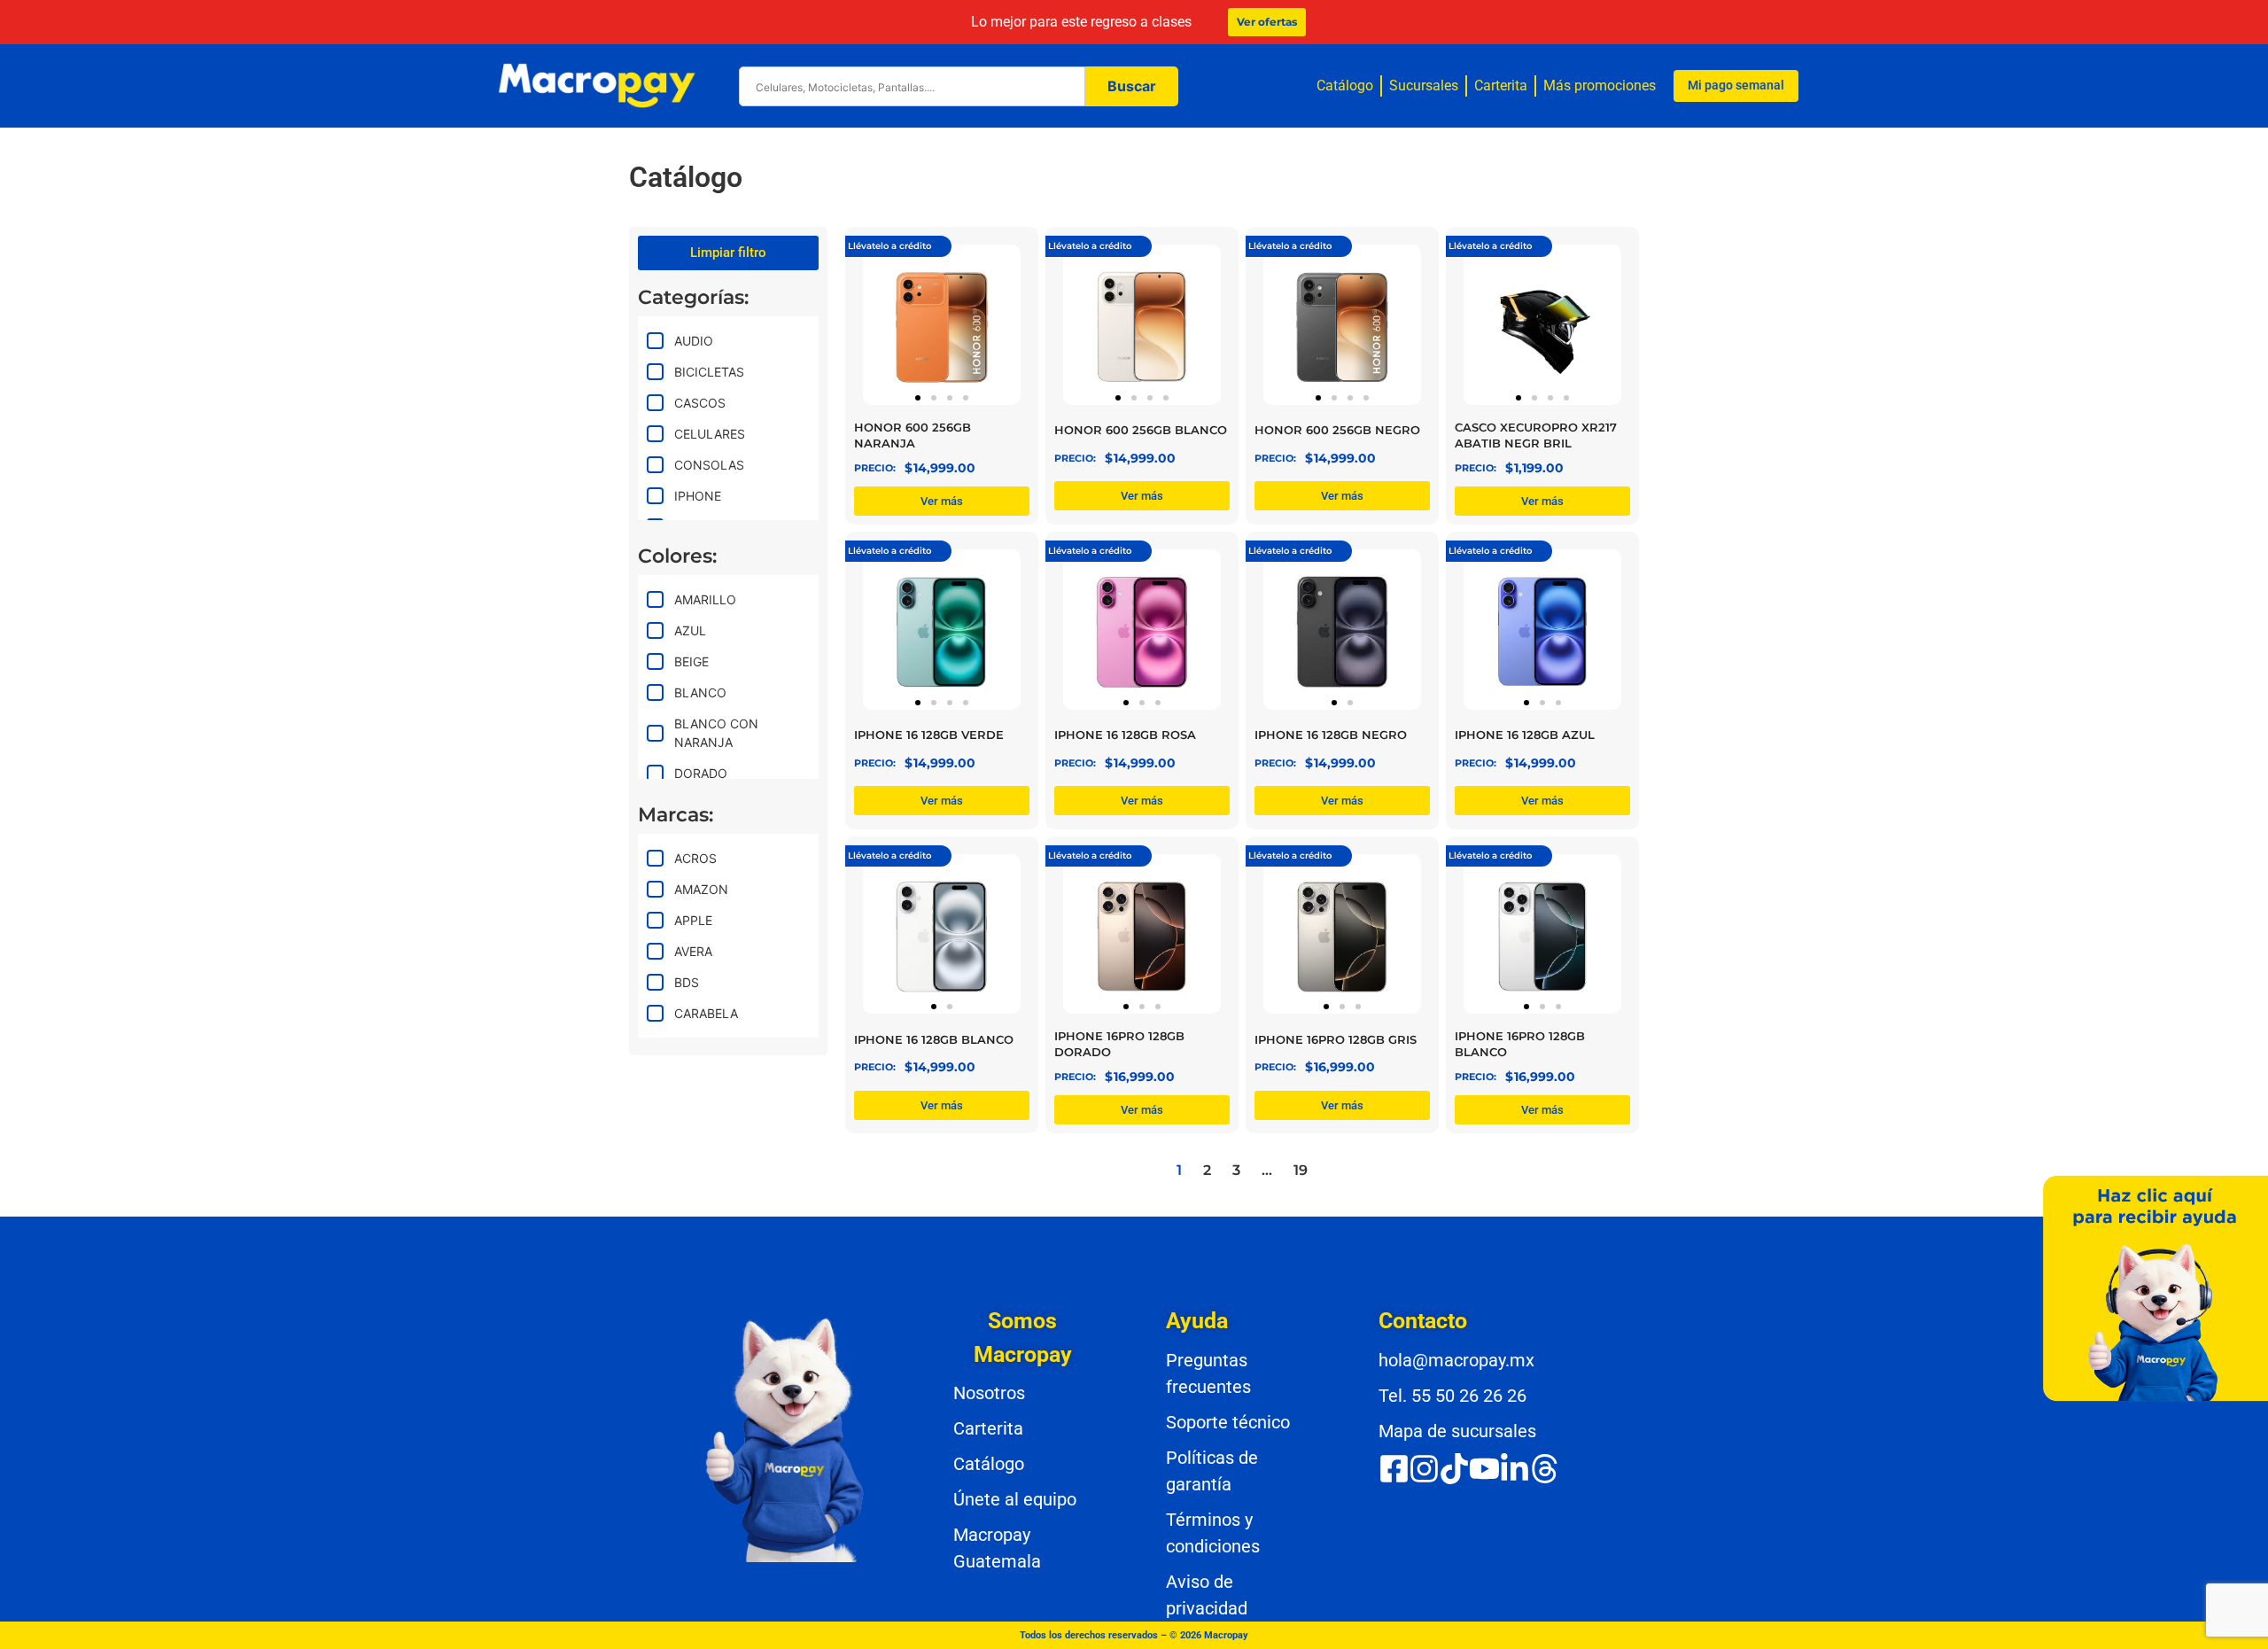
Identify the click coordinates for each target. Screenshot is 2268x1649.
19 (1301, 1170)
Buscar (1132, 86)
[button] (918, 398)
